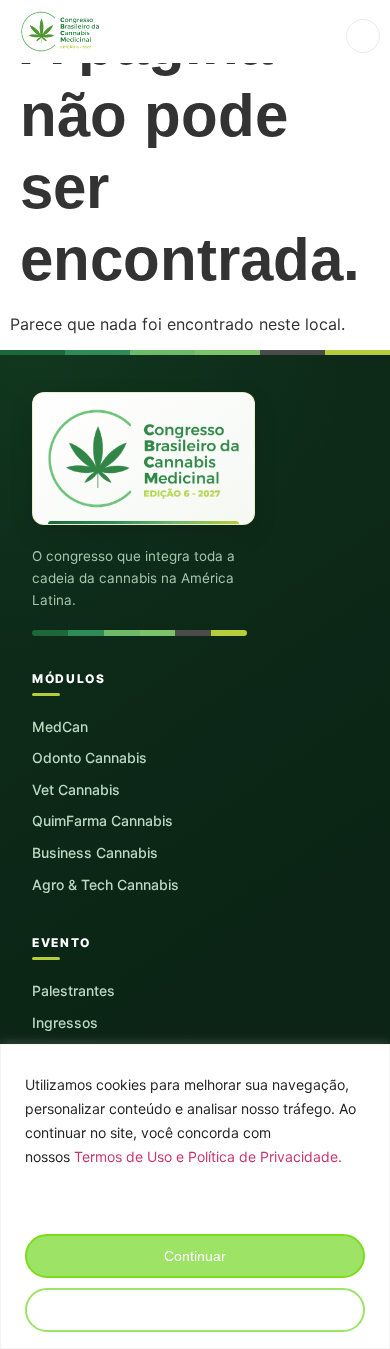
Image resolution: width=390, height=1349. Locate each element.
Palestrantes (73, 990)
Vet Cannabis (76, 789)
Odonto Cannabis (89, 757)
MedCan (60, 726)
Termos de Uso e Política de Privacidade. (208, 1156)
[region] (195, 1196)
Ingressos (65, 1022)
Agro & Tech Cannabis (105, 884)
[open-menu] (363, 36)
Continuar (195, 1256)
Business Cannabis (95, 852)
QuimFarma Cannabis (102, 820)
